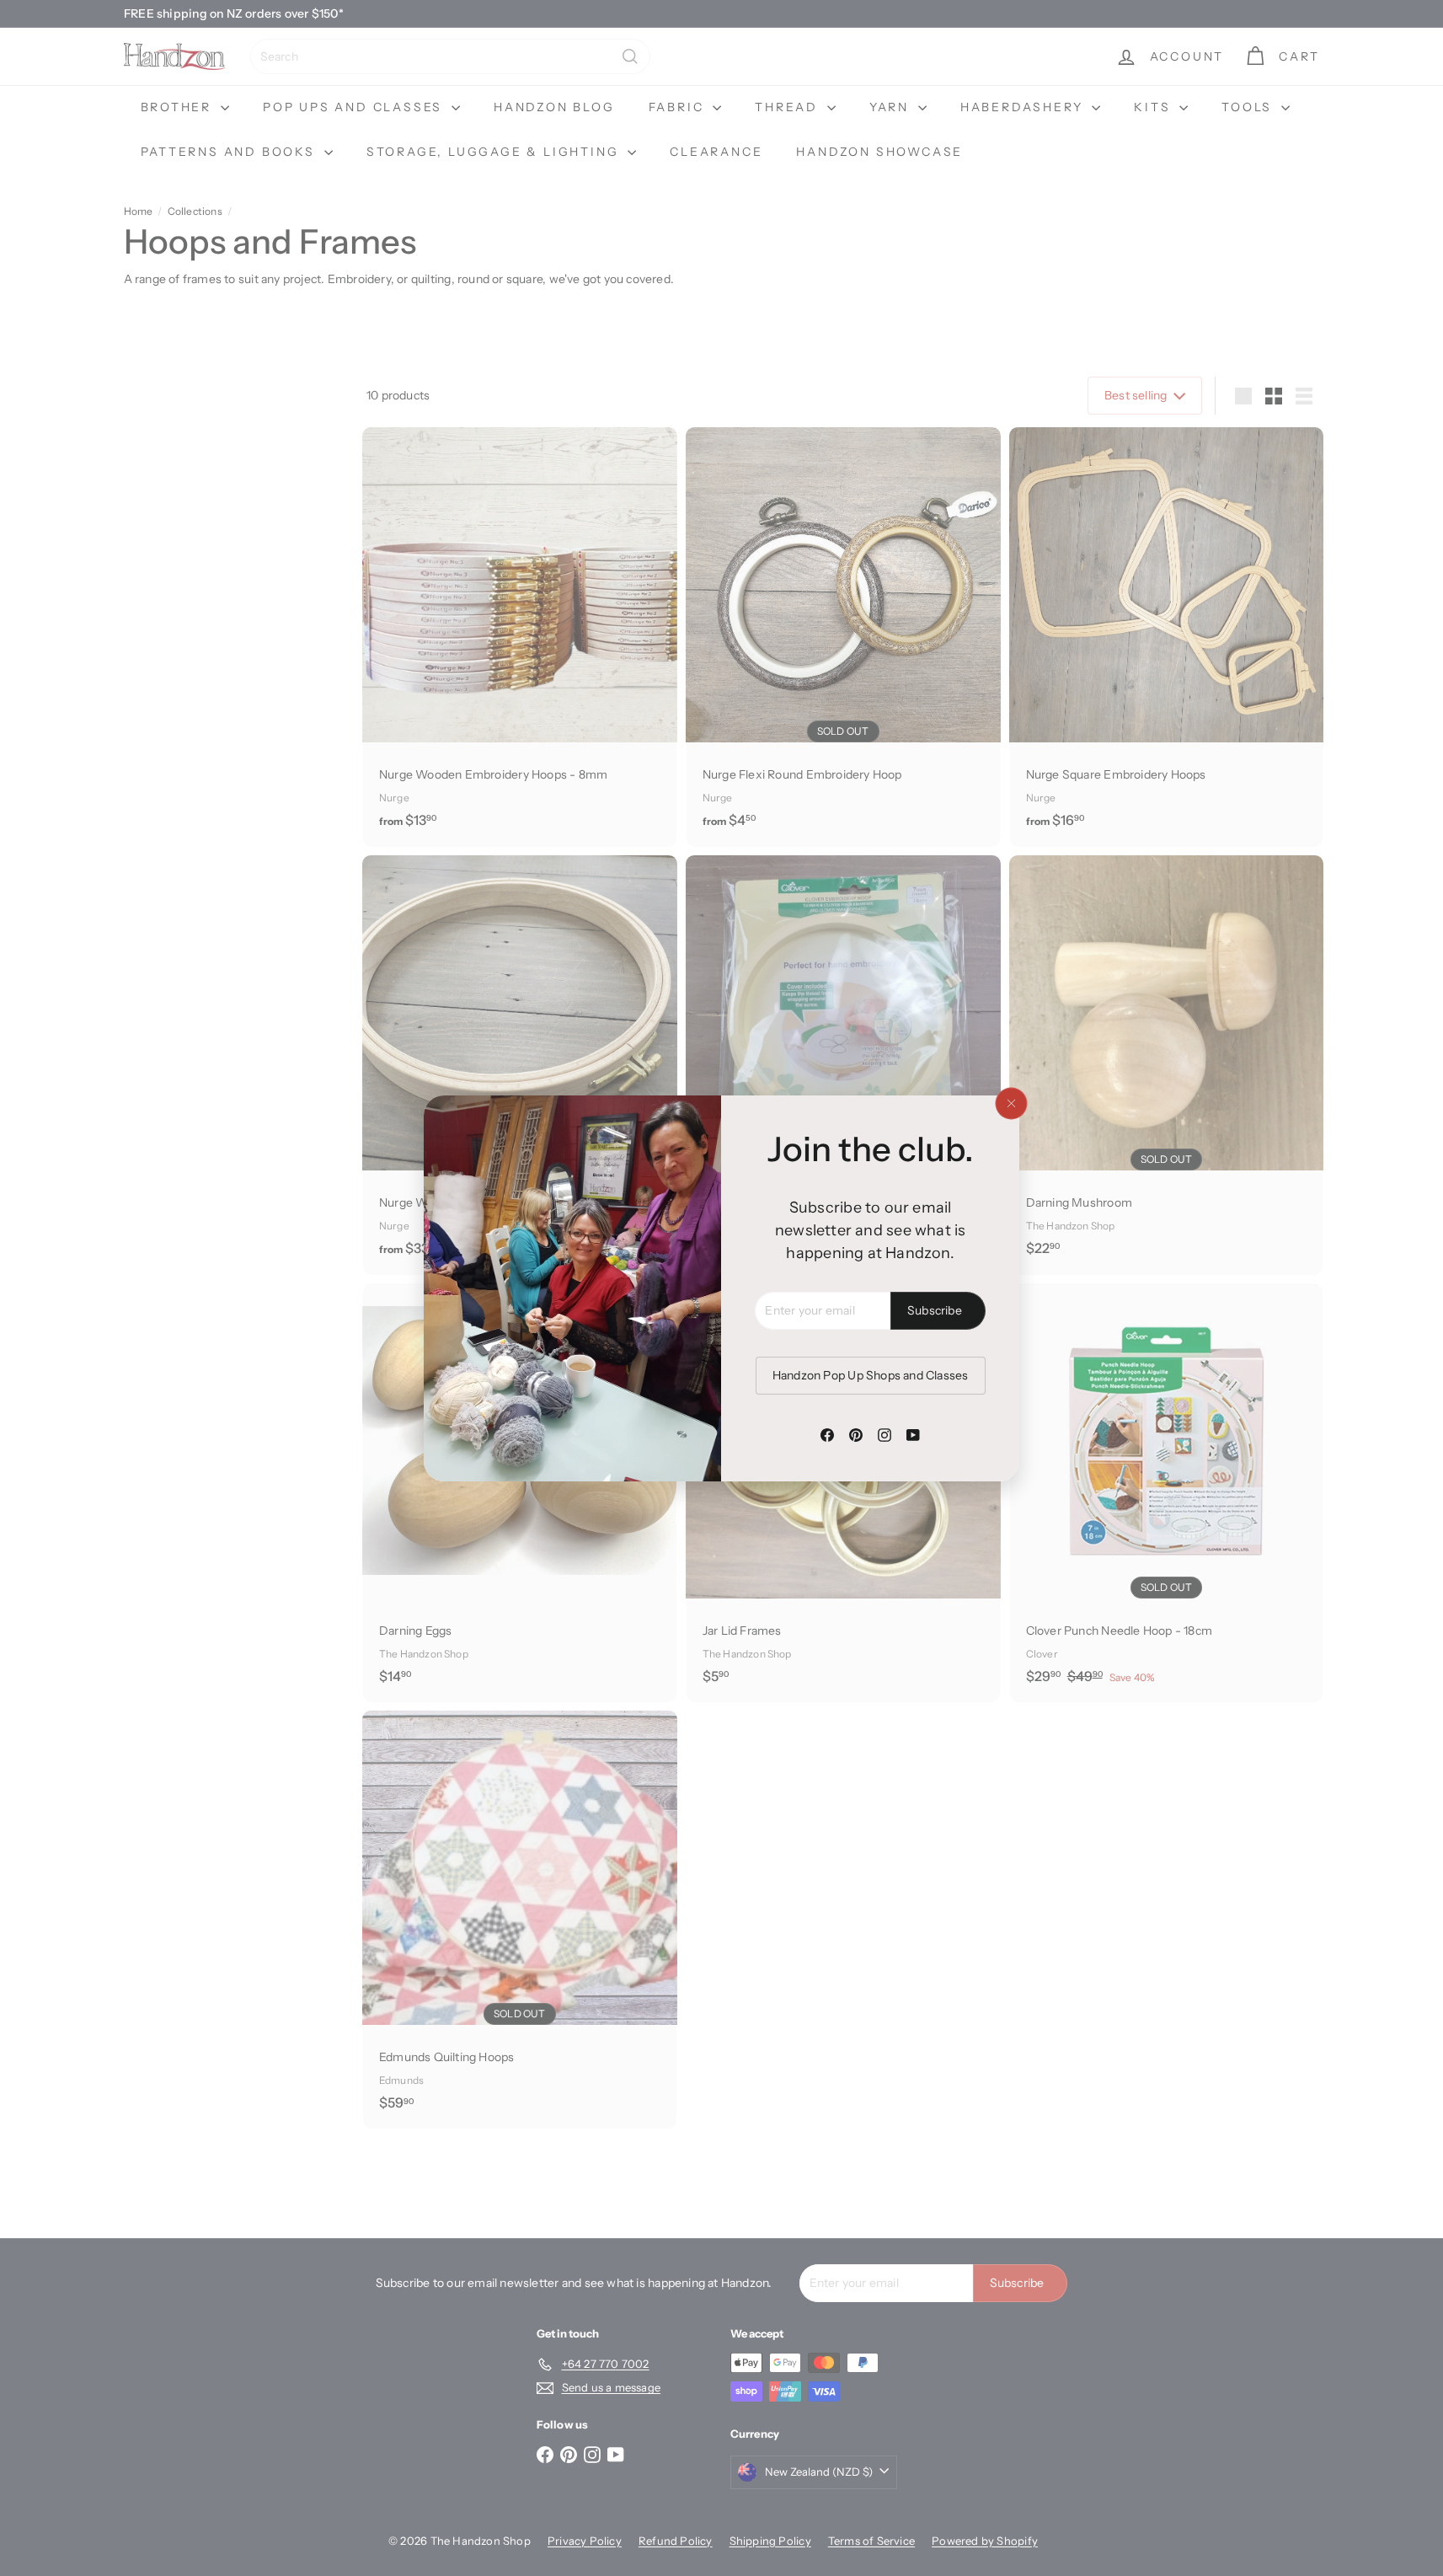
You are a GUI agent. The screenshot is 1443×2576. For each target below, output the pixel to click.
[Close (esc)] (1011, 1103)
